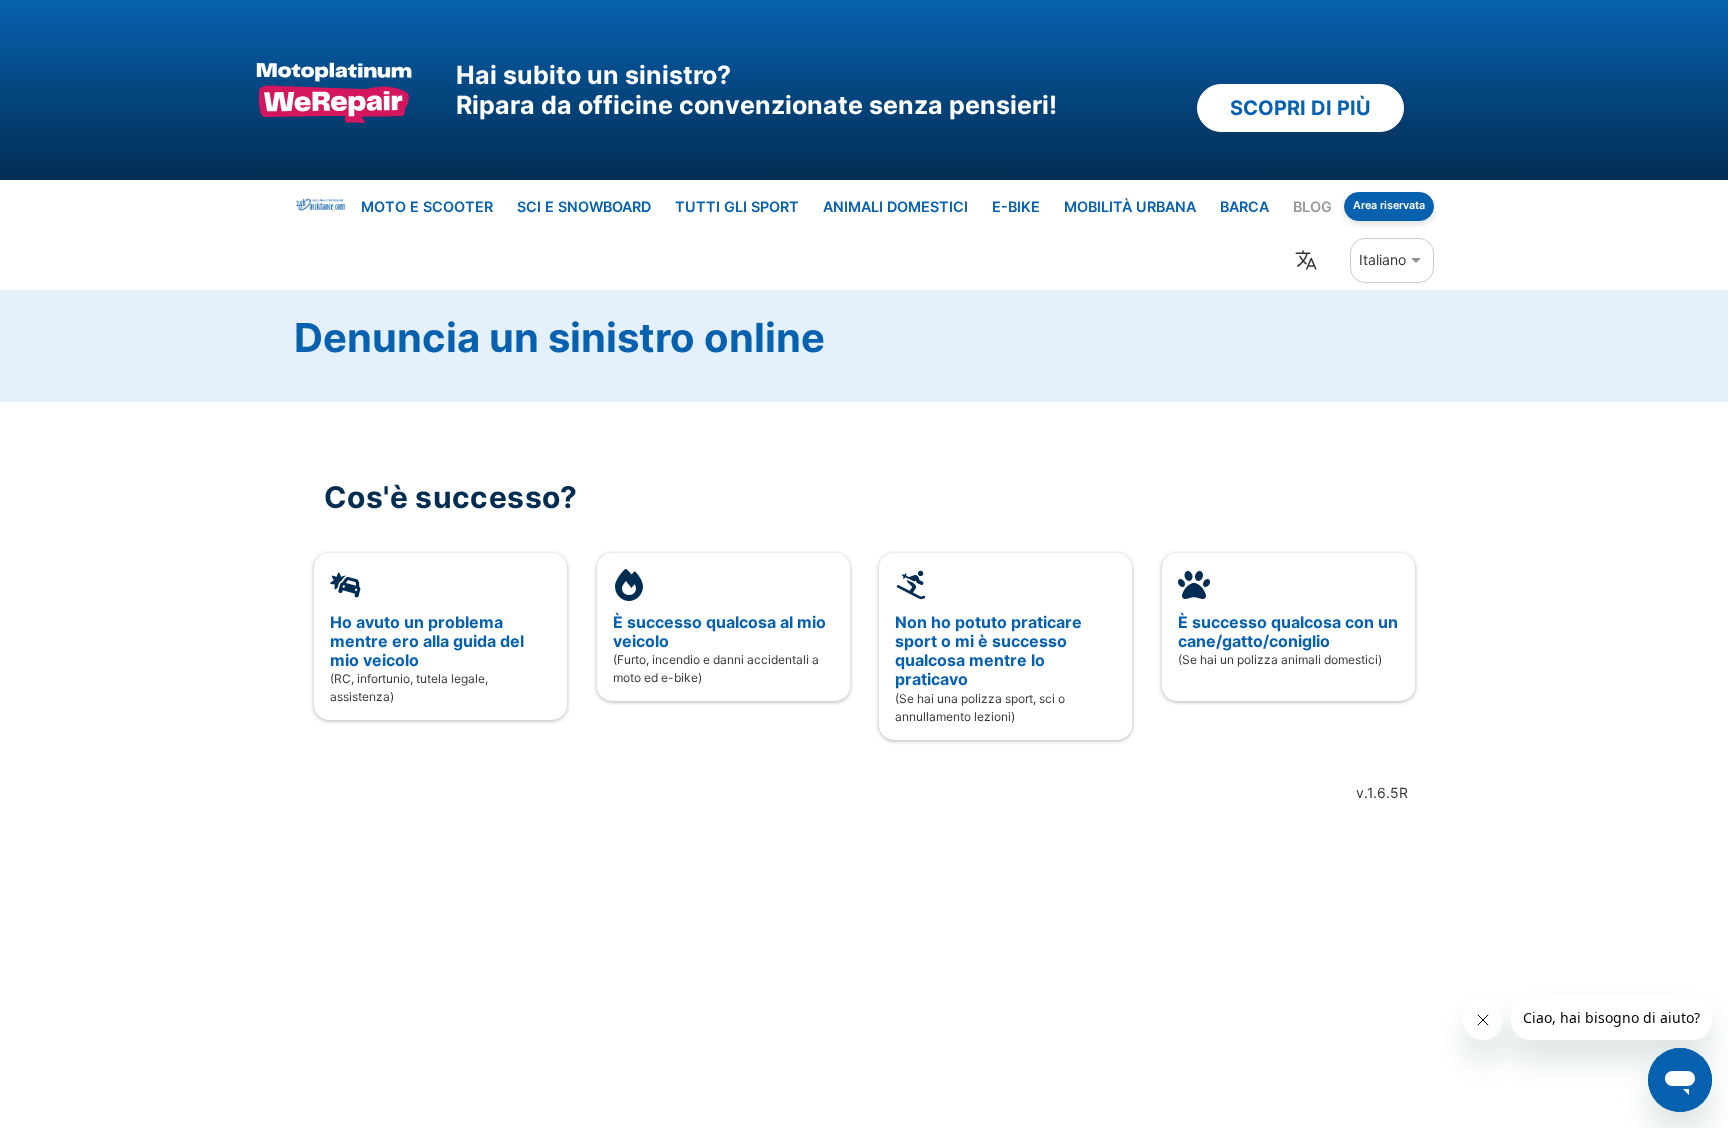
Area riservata (1389, 205)
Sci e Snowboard (584, 206)
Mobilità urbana (1130, 206)
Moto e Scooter (427, 206)
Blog (1312, 206)
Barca (1244, 206)
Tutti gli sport (737, 206)
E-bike (1016, 206)
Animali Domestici (895, 206)
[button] (1392, 259)
